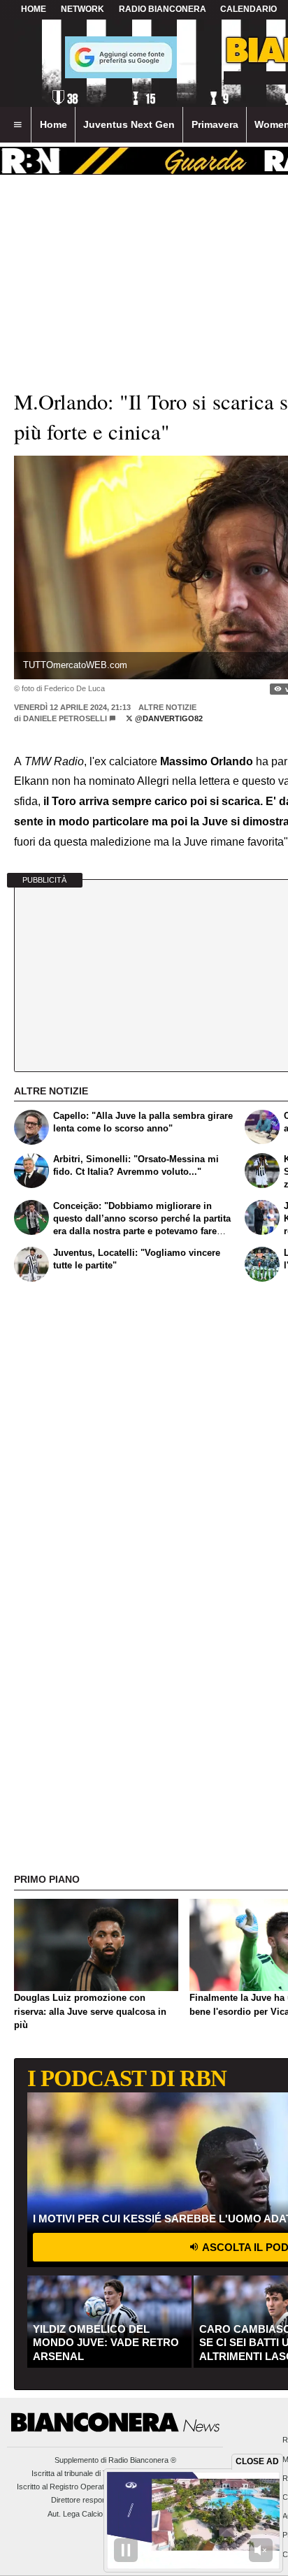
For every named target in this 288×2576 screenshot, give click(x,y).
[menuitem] (17, 125)
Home (34, 9)
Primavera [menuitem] (215, 124)
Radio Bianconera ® (142, 2460)
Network (82, 9)
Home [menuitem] (53, 124)
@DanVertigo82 (168, 718)
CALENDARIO (249, 9)
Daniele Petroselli (65, 718)
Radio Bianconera (163, 9)
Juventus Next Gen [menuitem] (129, 124)
